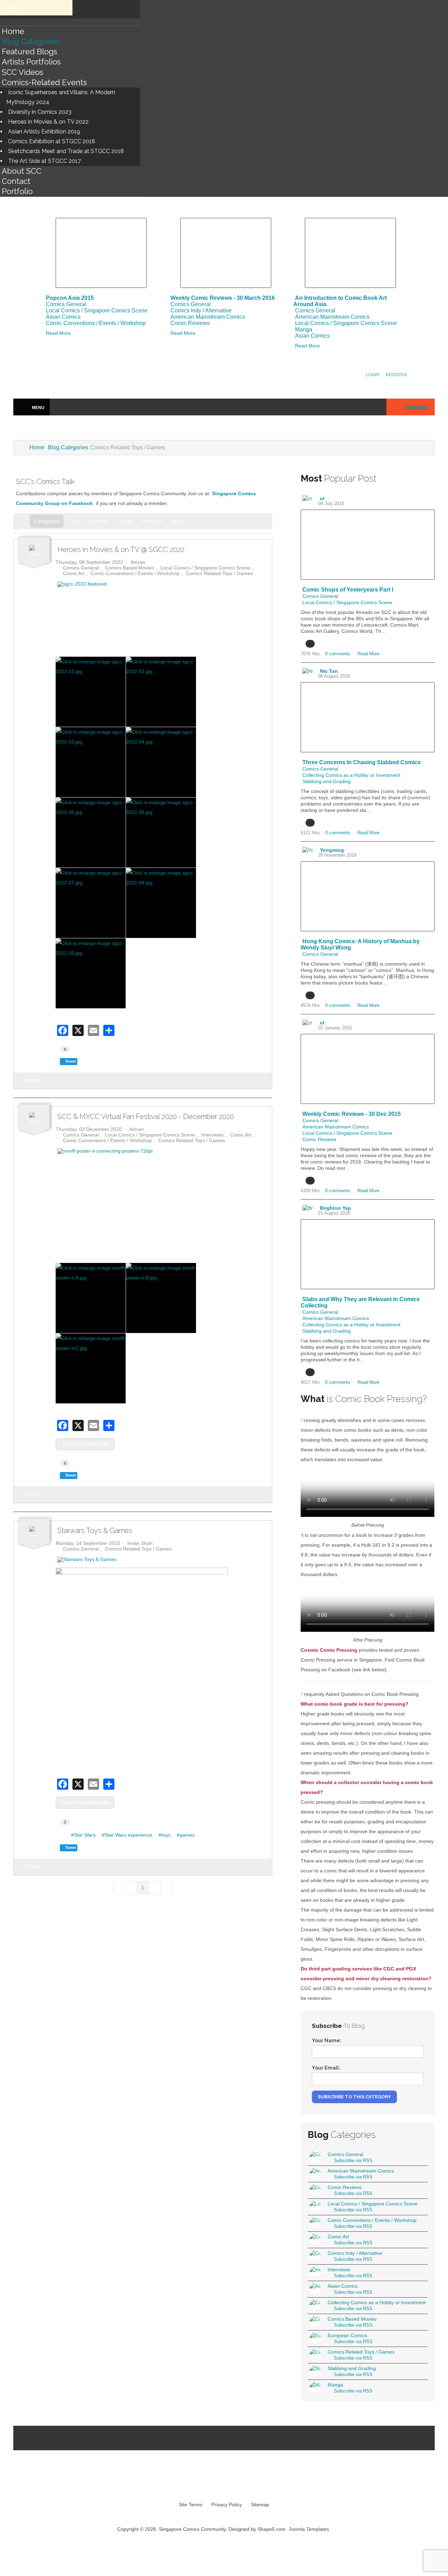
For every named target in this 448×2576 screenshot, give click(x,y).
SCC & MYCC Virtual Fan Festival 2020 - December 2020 (146, 1117)
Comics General (66, 304)
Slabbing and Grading (327, 781)
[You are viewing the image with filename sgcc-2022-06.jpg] (161, 833)
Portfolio (17, 191)
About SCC (22, 171)
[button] (180, 521)
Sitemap (260, 2505)
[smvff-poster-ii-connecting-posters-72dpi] (161, 1151)
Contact (16, 181)
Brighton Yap (335, 1208)
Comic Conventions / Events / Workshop (96, 323)
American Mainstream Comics (208, 317)
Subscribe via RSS (352, 2160)
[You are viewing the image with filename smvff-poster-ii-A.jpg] (91, 1298)
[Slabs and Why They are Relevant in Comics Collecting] (367, 1254)
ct (322, 498)
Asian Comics (63, 317)
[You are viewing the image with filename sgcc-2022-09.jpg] (91, 973)
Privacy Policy (227, 2505)
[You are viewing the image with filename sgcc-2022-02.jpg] (161, 692)
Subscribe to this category (354, 2097)
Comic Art (74, 573)
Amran (138, 562)
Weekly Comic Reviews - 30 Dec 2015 (352, 1114)
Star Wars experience (128, 1835)
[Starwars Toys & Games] (161, 1560)
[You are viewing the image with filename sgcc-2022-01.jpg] (91, 692)
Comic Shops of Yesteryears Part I (348, 590)
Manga (304, 329)
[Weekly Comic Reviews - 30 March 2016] (226, 253)
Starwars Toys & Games (95, 1531)
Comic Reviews (190, 323)
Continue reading (85, 1444)
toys (166, 1835)
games (187, 1835)
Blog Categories (31, 41)
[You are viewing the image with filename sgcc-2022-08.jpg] (161, 903)
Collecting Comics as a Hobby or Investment (351, 775)
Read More (58, 333)
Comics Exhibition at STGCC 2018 (52, 141)
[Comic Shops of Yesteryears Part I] (367, 545)
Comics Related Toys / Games (219, 573)
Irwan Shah (140, 1543)
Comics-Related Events (44, 82)
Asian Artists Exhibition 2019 (44, 132)
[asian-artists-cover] (350, 253)
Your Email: (326, 2068)
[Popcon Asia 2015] (101, 253)
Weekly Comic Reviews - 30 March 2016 (223, 298)
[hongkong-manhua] (367, 896)
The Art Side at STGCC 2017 (44, 161)
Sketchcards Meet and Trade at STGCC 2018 (66, 151)
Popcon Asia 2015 (70, 298)
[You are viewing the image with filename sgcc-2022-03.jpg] (91, 762)
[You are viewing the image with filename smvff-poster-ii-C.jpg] (91, 1368)
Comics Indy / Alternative (201, 310)
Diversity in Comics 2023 (40, 112)
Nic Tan (329, 671)
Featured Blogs (29, 51)
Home (13, 31)
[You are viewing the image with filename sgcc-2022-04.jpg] (161, 762)
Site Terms (191, 2505)
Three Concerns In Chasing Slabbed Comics (362, 762)
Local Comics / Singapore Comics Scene (97, 310)
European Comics (347, 2335)
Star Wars (85, 1835)
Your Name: (327, 2040)
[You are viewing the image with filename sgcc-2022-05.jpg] (91, 833)
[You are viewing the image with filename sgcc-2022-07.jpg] (91, 903)
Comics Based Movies (129, 568)
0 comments (338, 654)
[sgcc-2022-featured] (161, 584)
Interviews (212, 1135)
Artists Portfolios (31, 62)
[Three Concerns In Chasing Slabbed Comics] (367, 717)
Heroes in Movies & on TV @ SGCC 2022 (121, 550)
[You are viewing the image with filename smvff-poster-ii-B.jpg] (161, 1298)
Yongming (332, 850)
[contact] (399, 408)
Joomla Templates (309, 2529)
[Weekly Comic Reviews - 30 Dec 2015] (367, 1069)
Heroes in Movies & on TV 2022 (48, 122)
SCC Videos (22, 72)
